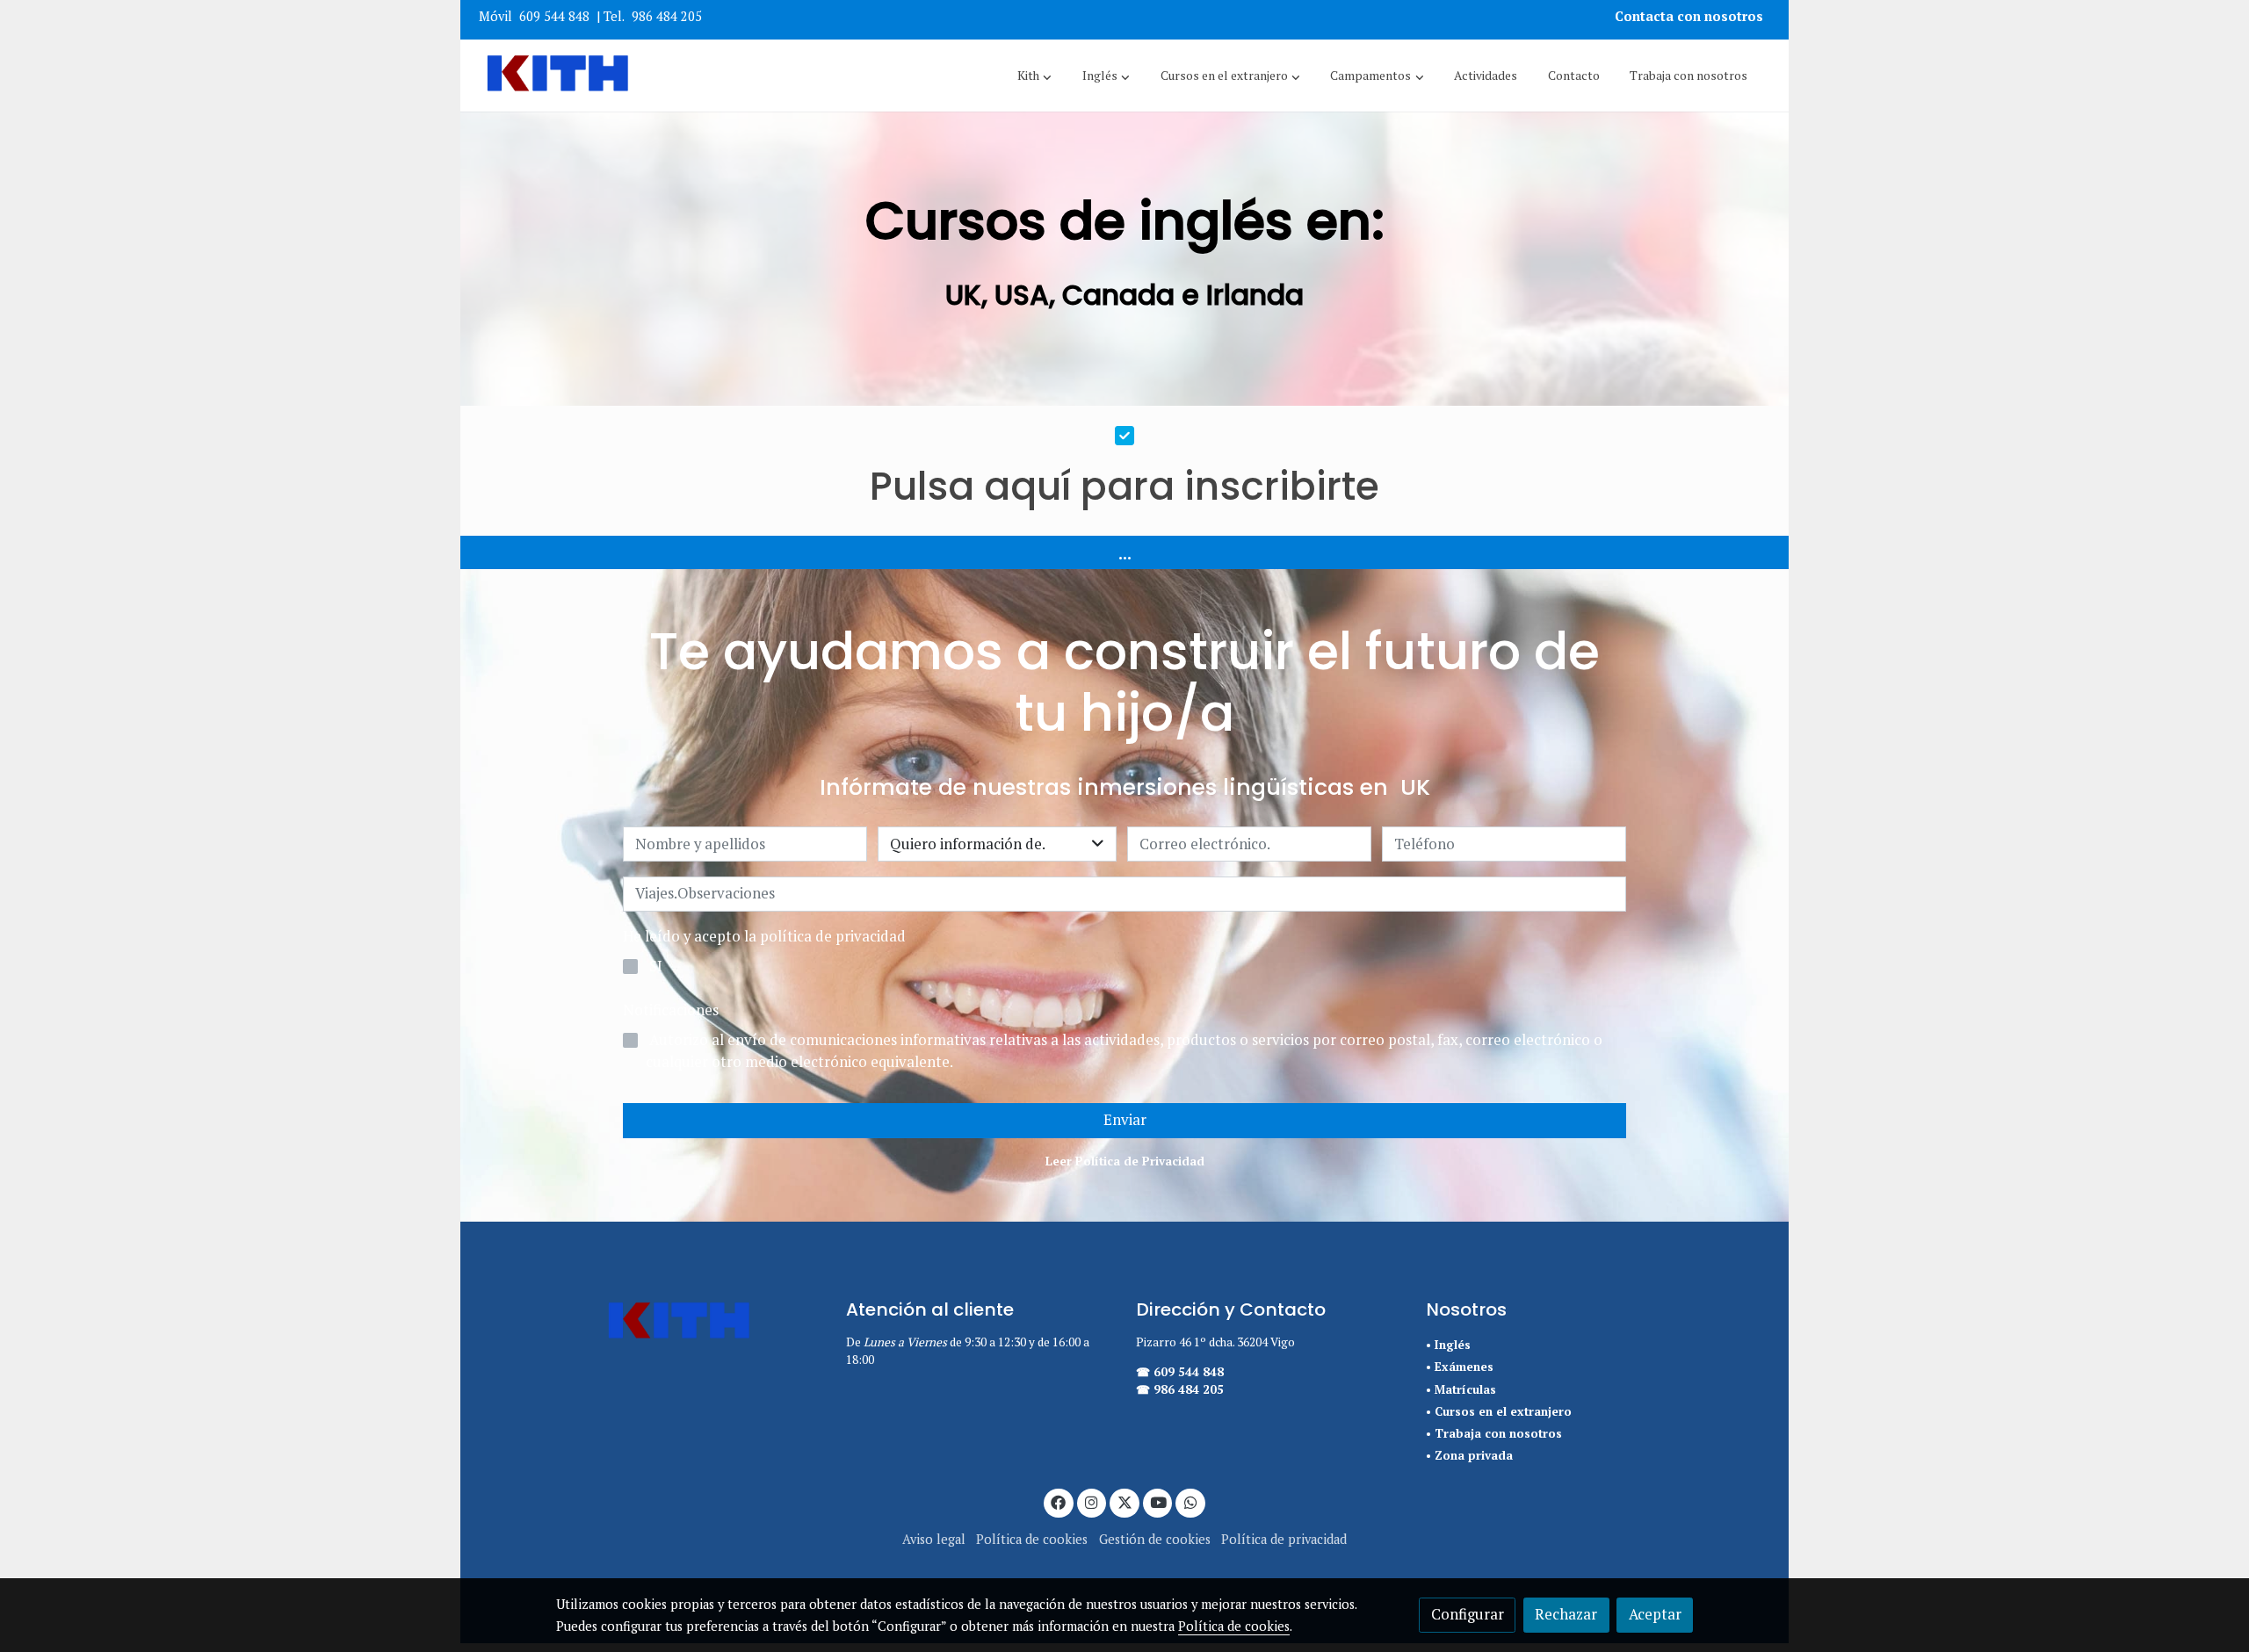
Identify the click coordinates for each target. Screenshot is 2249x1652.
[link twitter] (1124, 1501)
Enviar (1125, 1120)
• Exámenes (1460, 1367)
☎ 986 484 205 (1180, 1389)
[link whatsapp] (1190, 1501)
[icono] (1124, 434)
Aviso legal (934, 1539)
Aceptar (1655, 1614)
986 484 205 (667, 16)
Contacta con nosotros (1691, 16)
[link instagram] (1092, 1501)
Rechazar (1566, 1614)
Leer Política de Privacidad (1125, 1161)
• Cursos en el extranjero (1499, 1411)
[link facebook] (1059, 1501)
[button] (1034, 76)
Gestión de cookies (1155, 1539)
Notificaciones (671, 1010)
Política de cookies (1032, 1539)
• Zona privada (1469, 1455)
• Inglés (1448, 1345)
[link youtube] (1159, 1501)
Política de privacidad (1284, 1539)
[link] (558, 76)
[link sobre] (690, 1323)
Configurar (1468, 1614)
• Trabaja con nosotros (1494, 1433)
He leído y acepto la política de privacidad (764, 936)
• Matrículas (1461, 1389)
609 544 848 (554, 16)
